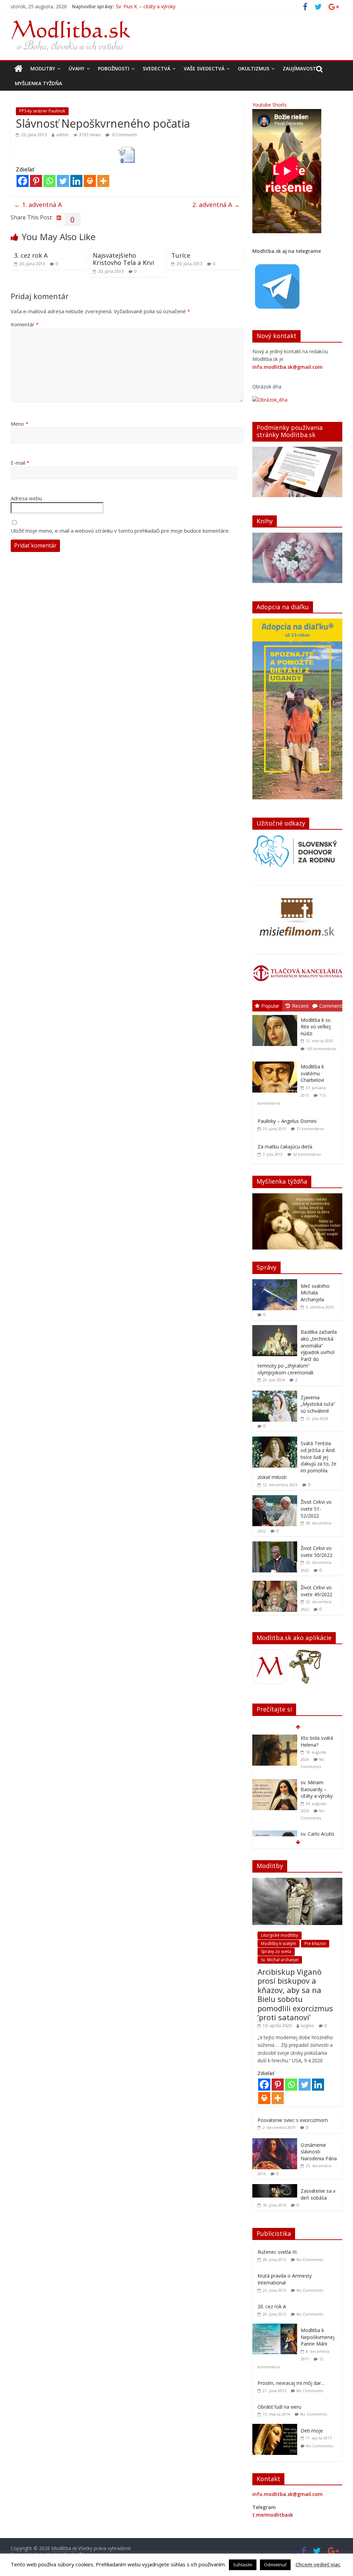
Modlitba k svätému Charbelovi (312, 1073)
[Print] (90, 181)
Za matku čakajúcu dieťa (285, 1147)
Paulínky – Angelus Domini (287, 1121)
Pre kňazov (315, 1943)
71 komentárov (310, 1129)
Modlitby (43, 68)
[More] (103, 181)
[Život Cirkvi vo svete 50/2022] (275, 1545)
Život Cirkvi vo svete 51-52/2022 (316, 1509)
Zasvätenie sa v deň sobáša (318, 2194)
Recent (300, 1006)
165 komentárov (321, 1049)
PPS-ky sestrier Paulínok (42, 111)
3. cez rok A (31, 255)
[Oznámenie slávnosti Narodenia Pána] (275, 2142)
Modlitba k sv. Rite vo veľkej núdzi (316, 1027)
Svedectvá (157, 68)
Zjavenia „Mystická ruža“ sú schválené (318, 1404)
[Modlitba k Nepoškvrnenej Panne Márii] (276, 2327)
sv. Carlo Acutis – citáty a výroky (319, 1793)
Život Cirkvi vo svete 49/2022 (316, 1591)
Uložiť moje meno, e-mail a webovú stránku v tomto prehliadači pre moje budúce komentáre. (120, 531)
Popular (270, 1006)
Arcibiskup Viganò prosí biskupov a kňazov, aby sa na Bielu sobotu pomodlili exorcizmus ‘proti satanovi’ (295, 1994)
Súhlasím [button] (243, 2565)
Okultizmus (254, 68)
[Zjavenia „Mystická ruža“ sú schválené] (275, 1394)
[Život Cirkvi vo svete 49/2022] (275, 1584)
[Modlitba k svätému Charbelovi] (276, 1062)
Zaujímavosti (300, 68)
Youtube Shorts (270, 105)
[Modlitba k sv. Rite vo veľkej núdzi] (276, 1015)
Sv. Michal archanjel (280, 1960)
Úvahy (77, 68)
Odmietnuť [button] (275, 2565)
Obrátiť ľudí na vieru (279, 2407)
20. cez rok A (272, 2306)
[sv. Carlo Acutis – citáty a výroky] (275, 1790)
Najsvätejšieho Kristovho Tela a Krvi (123, 259)
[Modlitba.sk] (18, 69)
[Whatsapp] (49, 181)
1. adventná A (38, 205)
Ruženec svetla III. (278, 2252)
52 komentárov (307, 1154)
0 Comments (124, 135)
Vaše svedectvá (204, 68)
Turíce (181, 255)
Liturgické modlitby (280, 1935)
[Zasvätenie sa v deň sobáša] (275, 2188)
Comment (331, 1006)
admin (62, 135)
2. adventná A (216, 205)
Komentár (25, 324)
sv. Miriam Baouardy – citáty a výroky (317, 1745)
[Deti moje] (276, 2427)
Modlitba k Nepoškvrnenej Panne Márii (317, 2337)
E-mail (20, 463)
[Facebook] (23, 181)
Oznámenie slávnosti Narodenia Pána (319, 2152)
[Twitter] (63, 181)
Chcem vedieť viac (318, 2564)
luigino (307, 2026)
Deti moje (312, 2431)
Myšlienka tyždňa (38, 83)
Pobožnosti (114, 68)
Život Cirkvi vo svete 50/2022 (316, 1552)
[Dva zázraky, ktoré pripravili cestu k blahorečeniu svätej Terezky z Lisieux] (275, 1834)
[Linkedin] (76, 181)
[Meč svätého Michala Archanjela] (275, 1283)
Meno (19, 424)
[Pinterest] (36, 181)
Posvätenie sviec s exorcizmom (293, 2120)
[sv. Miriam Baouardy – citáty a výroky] (275, 1738)
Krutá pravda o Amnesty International (285, 2279)
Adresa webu (26, 498)
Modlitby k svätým (279, 1943)
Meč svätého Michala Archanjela (315, 1293)
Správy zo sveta (276, 1951)
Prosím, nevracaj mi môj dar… (291, 2383)
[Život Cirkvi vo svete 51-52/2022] (275, 1499)
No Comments (310, 2259)
